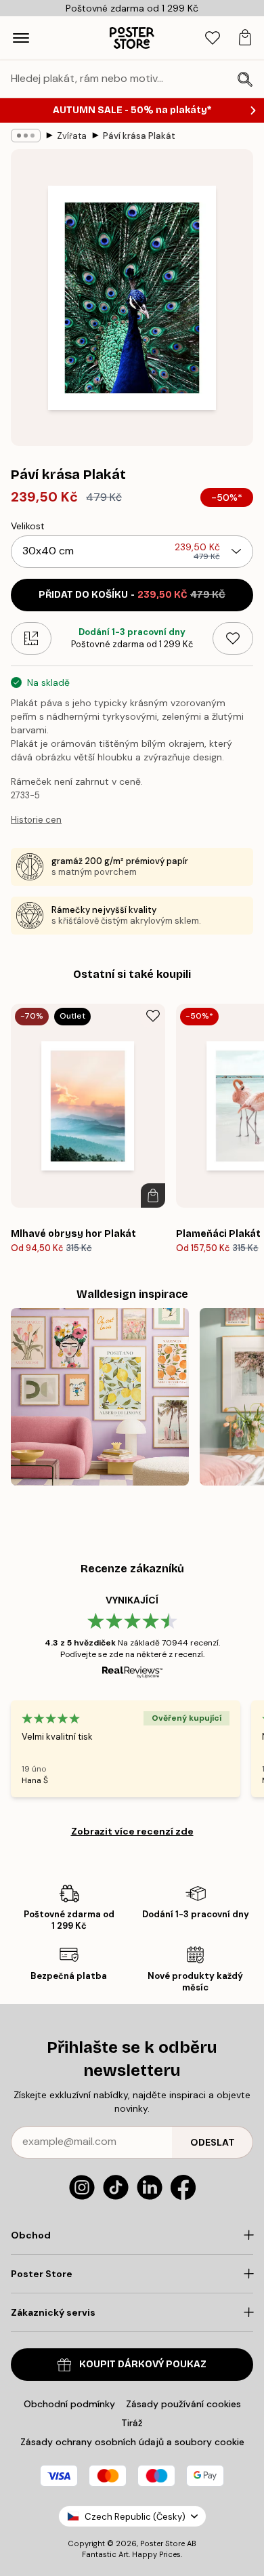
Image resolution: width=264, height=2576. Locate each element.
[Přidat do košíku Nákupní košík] (153, 1195)
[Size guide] (31, 638)
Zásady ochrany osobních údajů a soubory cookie (132, 2442)
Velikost (28, 526)
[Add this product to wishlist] (233, 638)
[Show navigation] (21, 38)
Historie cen (36, 820)
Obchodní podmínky (69, 2404)
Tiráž (132, 2423)
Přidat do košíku (132, 595)
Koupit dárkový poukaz (143, 2364)
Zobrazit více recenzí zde (132, 1831)
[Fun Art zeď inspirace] (100, 1397)
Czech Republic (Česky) (135, 2517)
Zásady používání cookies (183, 2404)
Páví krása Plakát (139, 136)
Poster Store (162, 2543)
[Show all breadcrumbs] (26, 136)
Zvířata (72, 136)
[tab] (213, 38)
